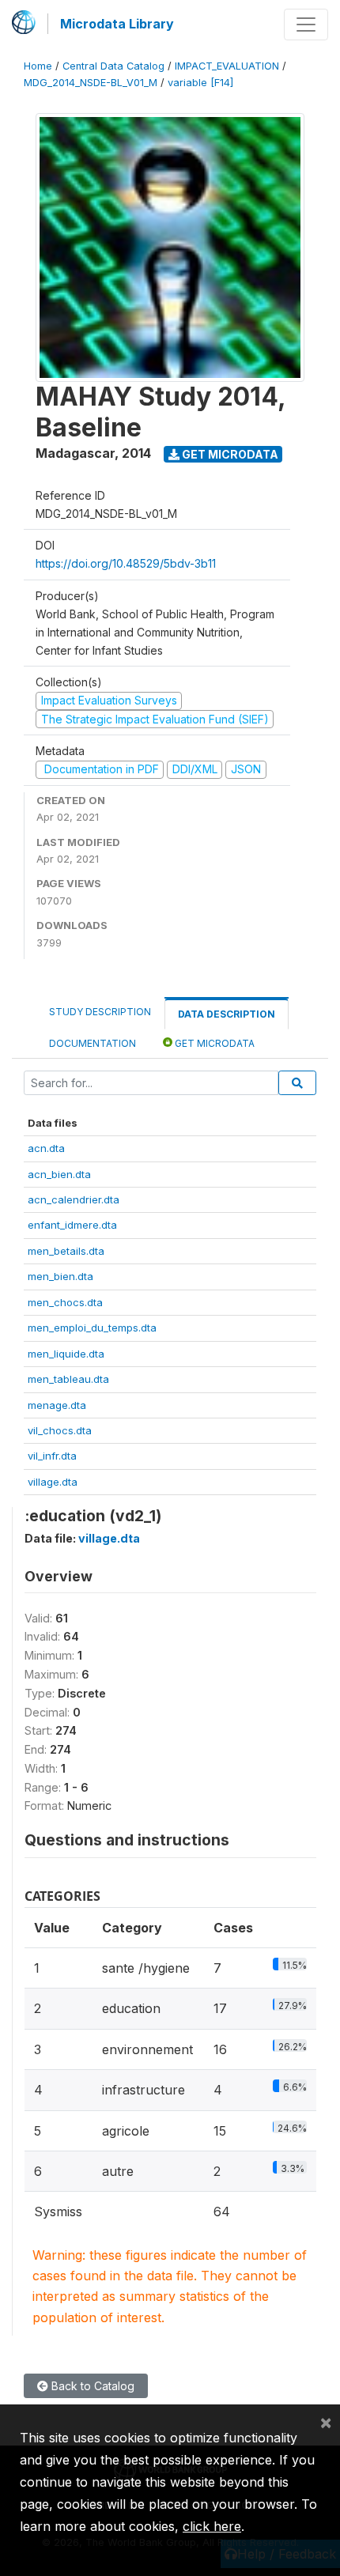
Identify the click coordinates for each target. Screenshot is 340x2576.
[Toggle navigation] (306, 25)
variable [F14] (200, 83)
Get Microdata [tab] (213, 1043)
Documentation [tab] (93, 1043)
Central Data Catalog (113, 66)
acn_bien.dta (59, 1174)
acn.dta (46, 1148)
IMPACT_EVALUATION (227, 66)
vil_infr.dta (52, 1456)
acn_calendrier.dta (74, 1199)
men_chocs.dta (65, 1302)
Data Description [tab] (227, 1014)
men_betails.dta (66, 1251)
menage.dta (57, 1405)
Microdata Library (117, 24)
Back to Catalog (91, 2386)
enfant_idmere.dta (72, 1225)
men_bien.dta (60, 1276)
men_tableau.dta (68, 1379)
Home (38, 66)
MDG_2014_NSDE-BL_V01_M (91, 83)
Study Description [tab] (100, 1012)
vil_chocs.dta (60, 1430)
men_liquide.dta (66, 1354)
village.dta (53, 1482)
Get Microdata (229, 454)
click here (212, 2526)
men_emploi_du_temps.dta (92, 1328)
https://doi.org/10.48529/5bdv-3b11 (126, 563)
